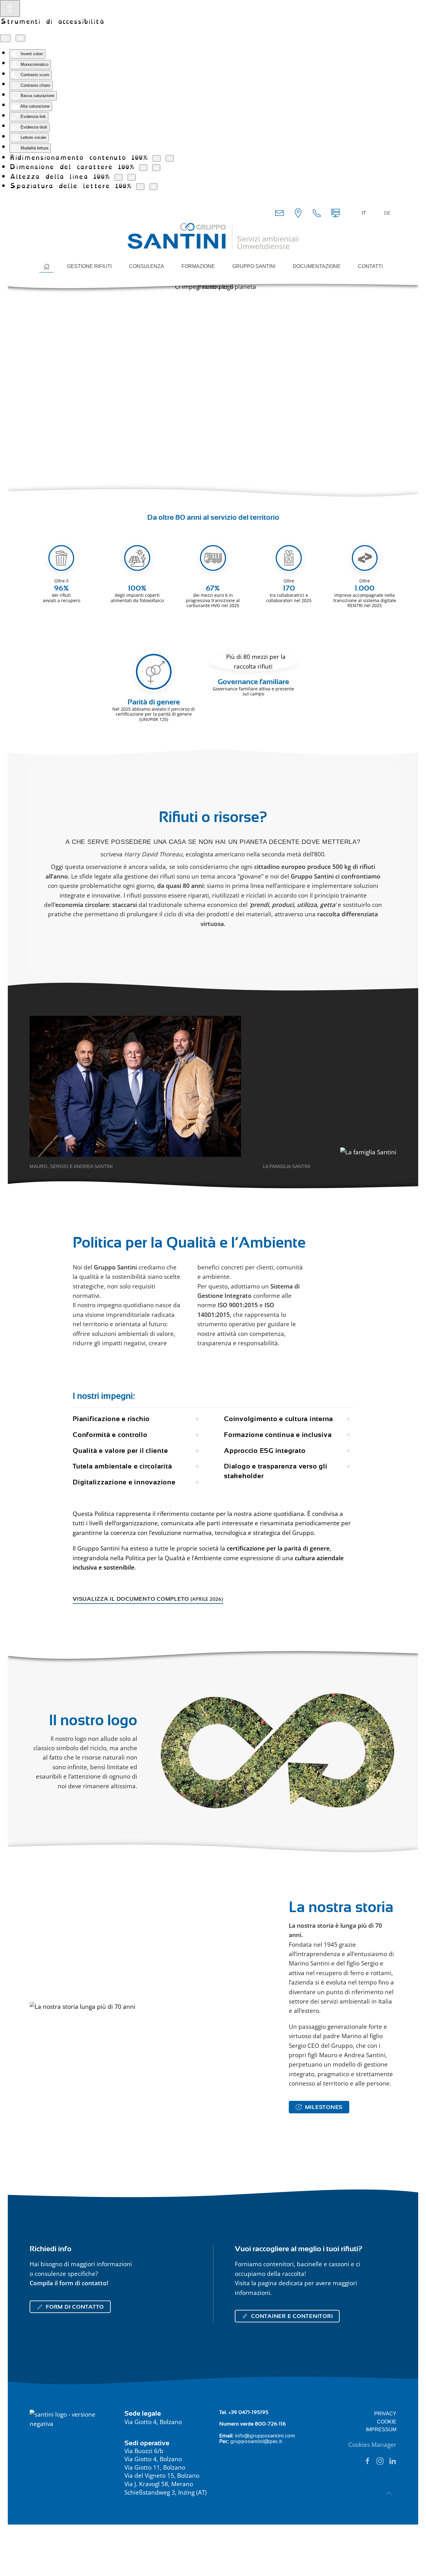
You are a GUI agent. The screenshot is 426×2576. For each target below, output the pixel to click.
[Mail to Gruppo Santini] (279, 212)
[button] (389, 2493)
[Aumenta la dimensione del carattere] (156, 168)
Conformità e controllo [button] (110, 1435)
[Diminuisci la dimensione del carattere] (143, 168)
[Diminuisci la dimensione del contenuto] (157, 158)
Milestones (324, 2107)
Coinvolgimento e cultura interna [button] (278, 1419)
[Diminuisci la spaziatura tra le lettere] (140, 187)
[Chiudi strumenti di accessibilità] (20, 38)
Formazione (198, 266)
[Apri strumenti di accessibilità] (10, 8)
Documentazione (317, 266)
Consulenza (147, 266)
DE (387, 213)
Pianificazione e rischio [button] (111, 1419)
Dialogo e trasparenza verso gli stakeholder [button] (276, 1471)
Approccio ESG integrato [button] (265, 1451)
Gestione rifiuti (89, 266)
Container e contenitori (292, 2316)
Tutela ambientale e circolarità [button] (122, 1466)
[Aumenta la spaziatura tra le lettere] (153, 187)
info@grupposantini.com (265, 2436)
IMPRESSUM (381, 2430)
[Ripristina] (5, 38)
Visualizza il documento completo (148, 1599)
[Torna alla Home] (213, 236)
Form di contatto (75, 2307)
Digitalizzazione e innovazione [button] (124, 1482)
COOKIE (387, 2422)
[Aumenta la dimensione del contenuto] (170, 158)
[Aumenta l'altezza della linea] (132, 177)
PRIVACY (385, 2414)
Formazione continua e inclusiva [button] (278, 1435)
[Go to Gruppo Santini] (298, 212)
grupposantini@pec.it (256, 2441)
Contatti (370, 266)
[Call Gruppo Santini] (317, 212)
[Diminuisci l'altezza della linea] (119, 177)
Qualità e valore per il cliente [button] (120, 1451)
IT (364, 213)
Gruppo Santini (254, 266)
